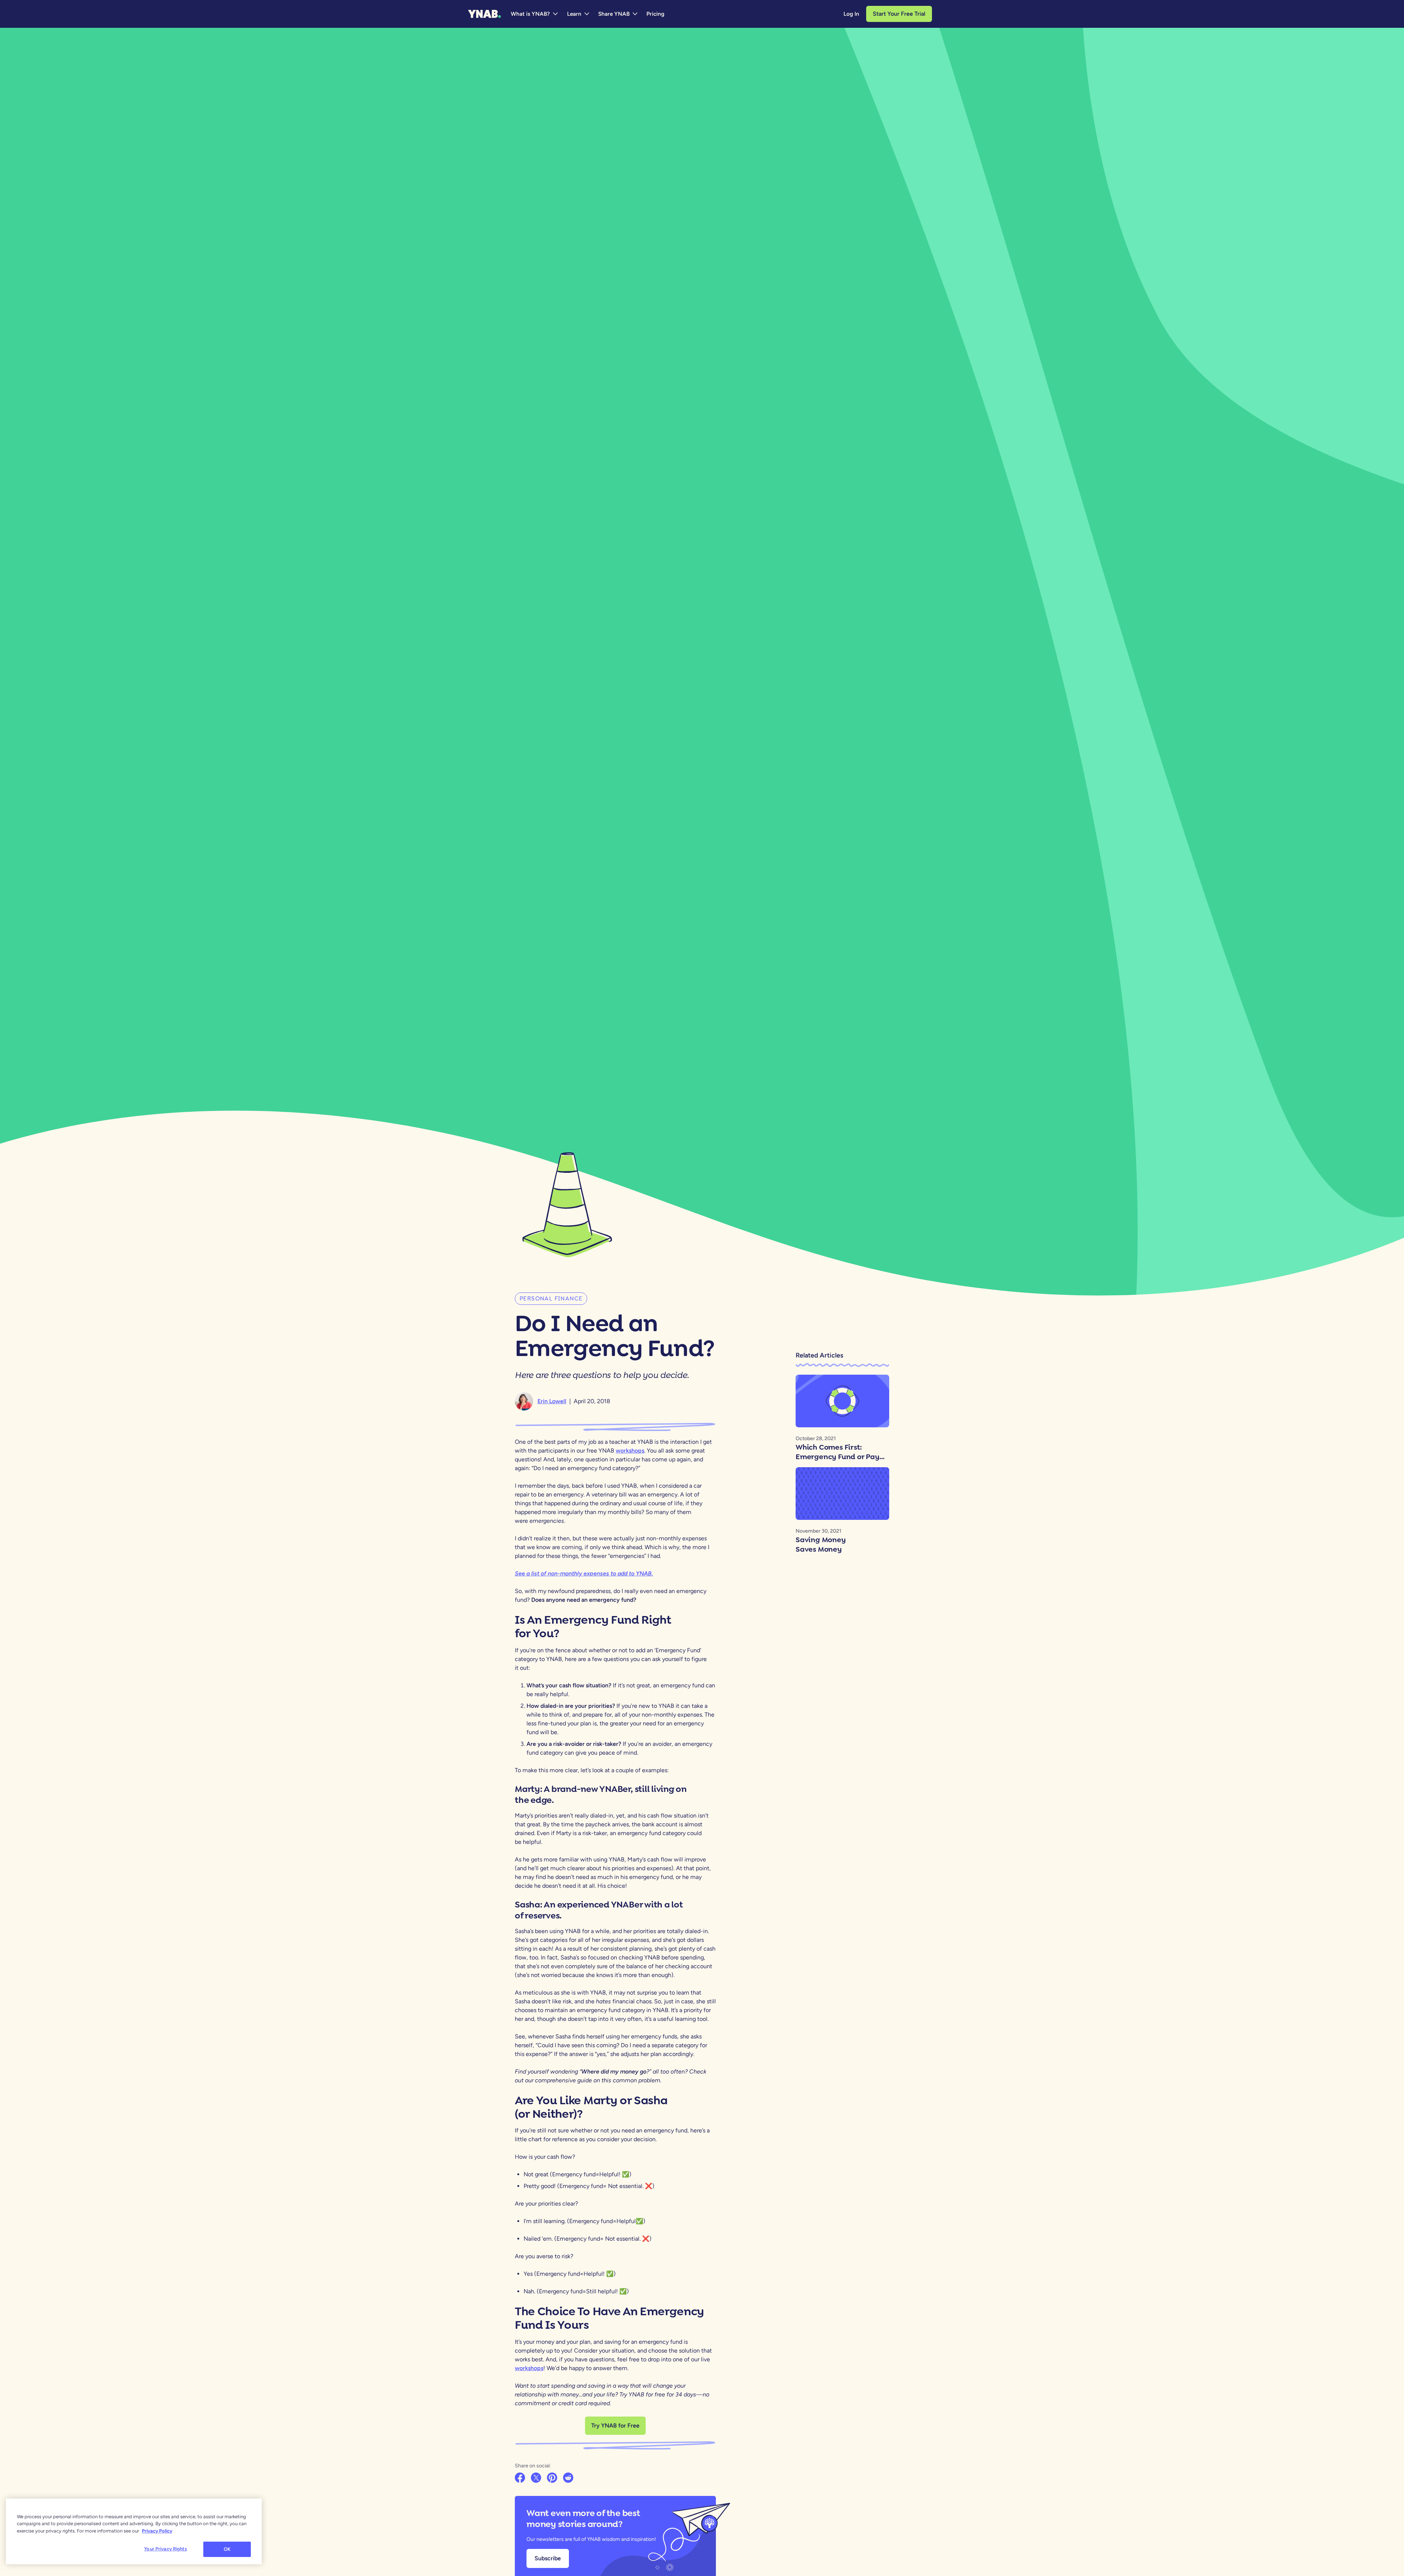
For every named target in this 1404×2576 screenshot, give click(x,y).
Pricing (655, 14)
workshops (529, 2368)
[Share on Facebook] (521, 2478)
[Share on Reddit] (569, 2478)
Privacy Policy (157, 2531)
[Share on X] (537, 2478)
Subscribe (548, 2558)
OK (227, 2549)
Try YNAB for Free (615, 2426)
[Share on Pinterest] (553, 2478)
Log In (851, 14)
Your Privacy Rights (165, 2549)
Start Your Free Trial (899, 14)
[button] (535, 14)
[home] (484, 14)
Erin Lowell (552, 1401)
